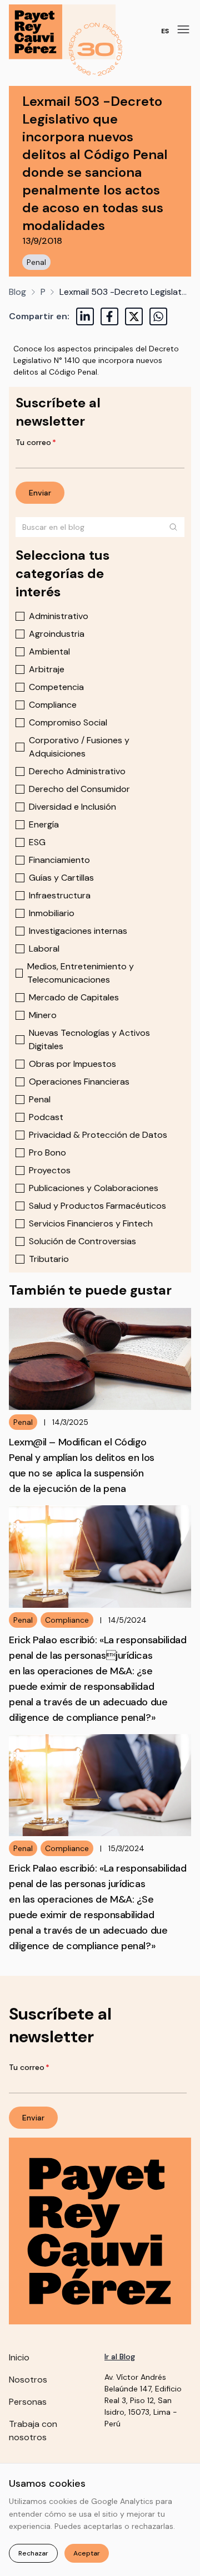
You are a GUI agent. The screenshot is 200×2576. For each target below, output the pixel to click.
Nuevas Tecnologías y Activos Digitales (89, 1039)
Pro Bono (47, 1152)
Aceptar (87, 2553)
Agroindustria (57, 634)
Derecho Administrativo (77, 771)
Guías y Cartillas (61, 878)
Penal (36, 262)
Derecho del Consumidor (79, 789)
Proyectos (50, 1170)
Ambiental (49, 651)
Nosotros (28, 2380)
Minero (43, 1015)
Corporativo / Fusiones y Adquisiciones (79, 747)
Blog (17, 292)
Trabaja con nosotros (33, 2431)
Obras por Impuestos (72, 1064)
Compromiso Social (68, 722)
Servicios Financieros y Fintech (91, 1223)
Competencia (56, 687)
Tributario (49, 1259)
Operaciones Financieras (79, 1082)
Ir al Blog (120, 2357)
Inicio (19, 2357)
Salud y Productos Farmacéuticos (97, 1206)
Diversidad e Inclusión (72, 807)
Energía (44, 824)
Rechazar (33, 2553)
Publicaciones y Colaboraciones (94, 1188)
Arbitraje (47, 669)
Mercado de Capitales (74, 997)
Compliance (53, 705)
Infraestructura (60, 895)
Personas (28, 2402)
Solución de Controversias (82, 1241)
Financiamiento (59, 860)
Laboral (44, 949)
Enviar (40, 493)
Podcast (46, 1117)
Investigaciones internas (78, 931)
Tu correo (36, 442)
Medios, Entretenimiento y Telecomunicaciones (81, 973)
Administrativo (59, 616)
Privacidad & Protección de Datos (98, 1135)
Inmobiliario (52, 913)
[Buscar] (173, 527)
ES (165, 31)
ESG (37, 842)
